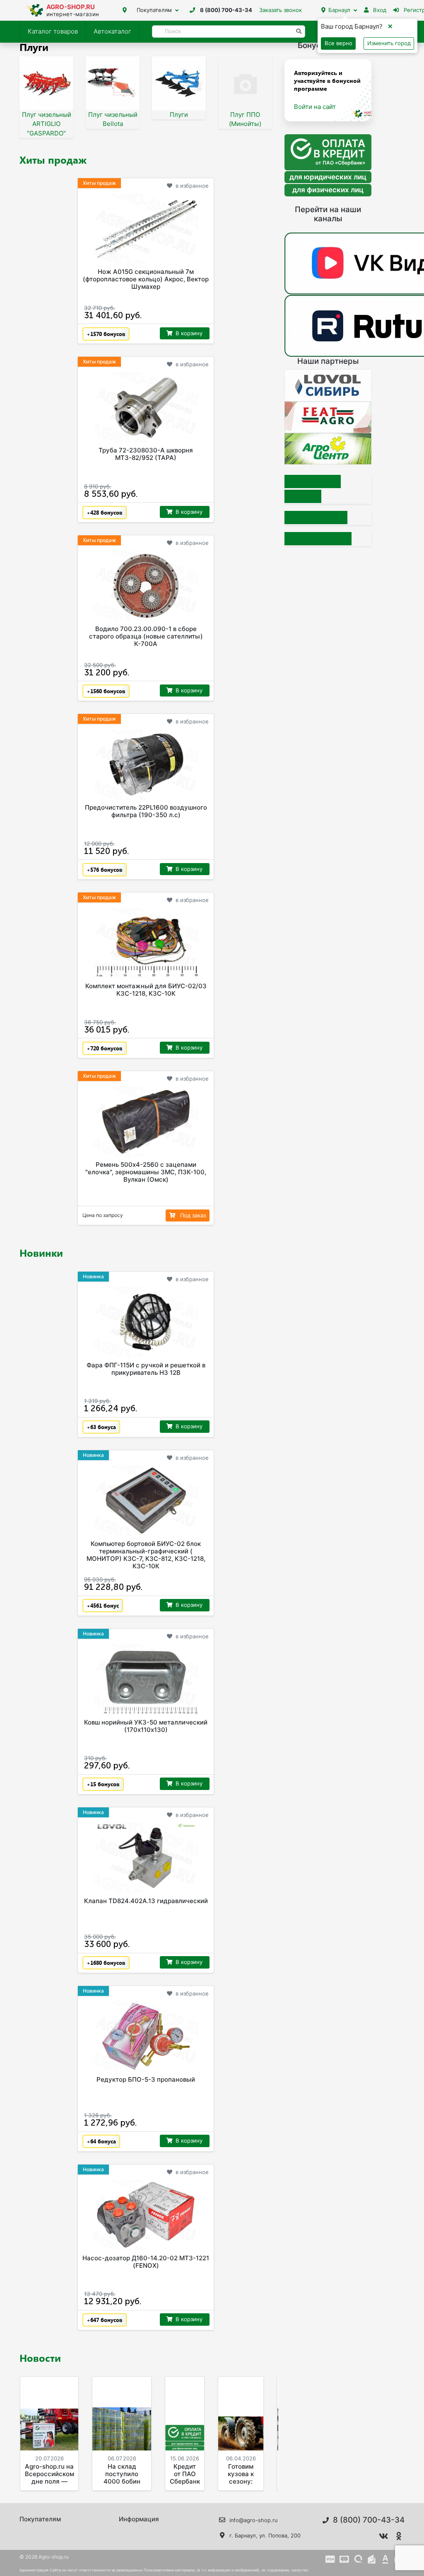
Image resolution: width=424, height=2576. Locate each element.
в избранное (192, 186)
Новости (40, 2358)
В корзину (189, 333)
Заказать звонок (281, 10)
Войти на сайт (315, 107)
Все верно (338, 43)
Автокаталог (112, 31)
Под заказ (192, 1215)
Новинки (41, 1253)
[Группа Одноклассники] (399, 2536)
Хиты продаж (53, 160)
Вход (379, 10)
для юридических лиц (328, 177)
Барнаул (339, 10)
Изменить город (389, 43)
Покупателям (154, 10)
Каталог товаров (53, 31)
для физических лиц (328, 190)
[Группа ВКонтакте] (383, 2536)
